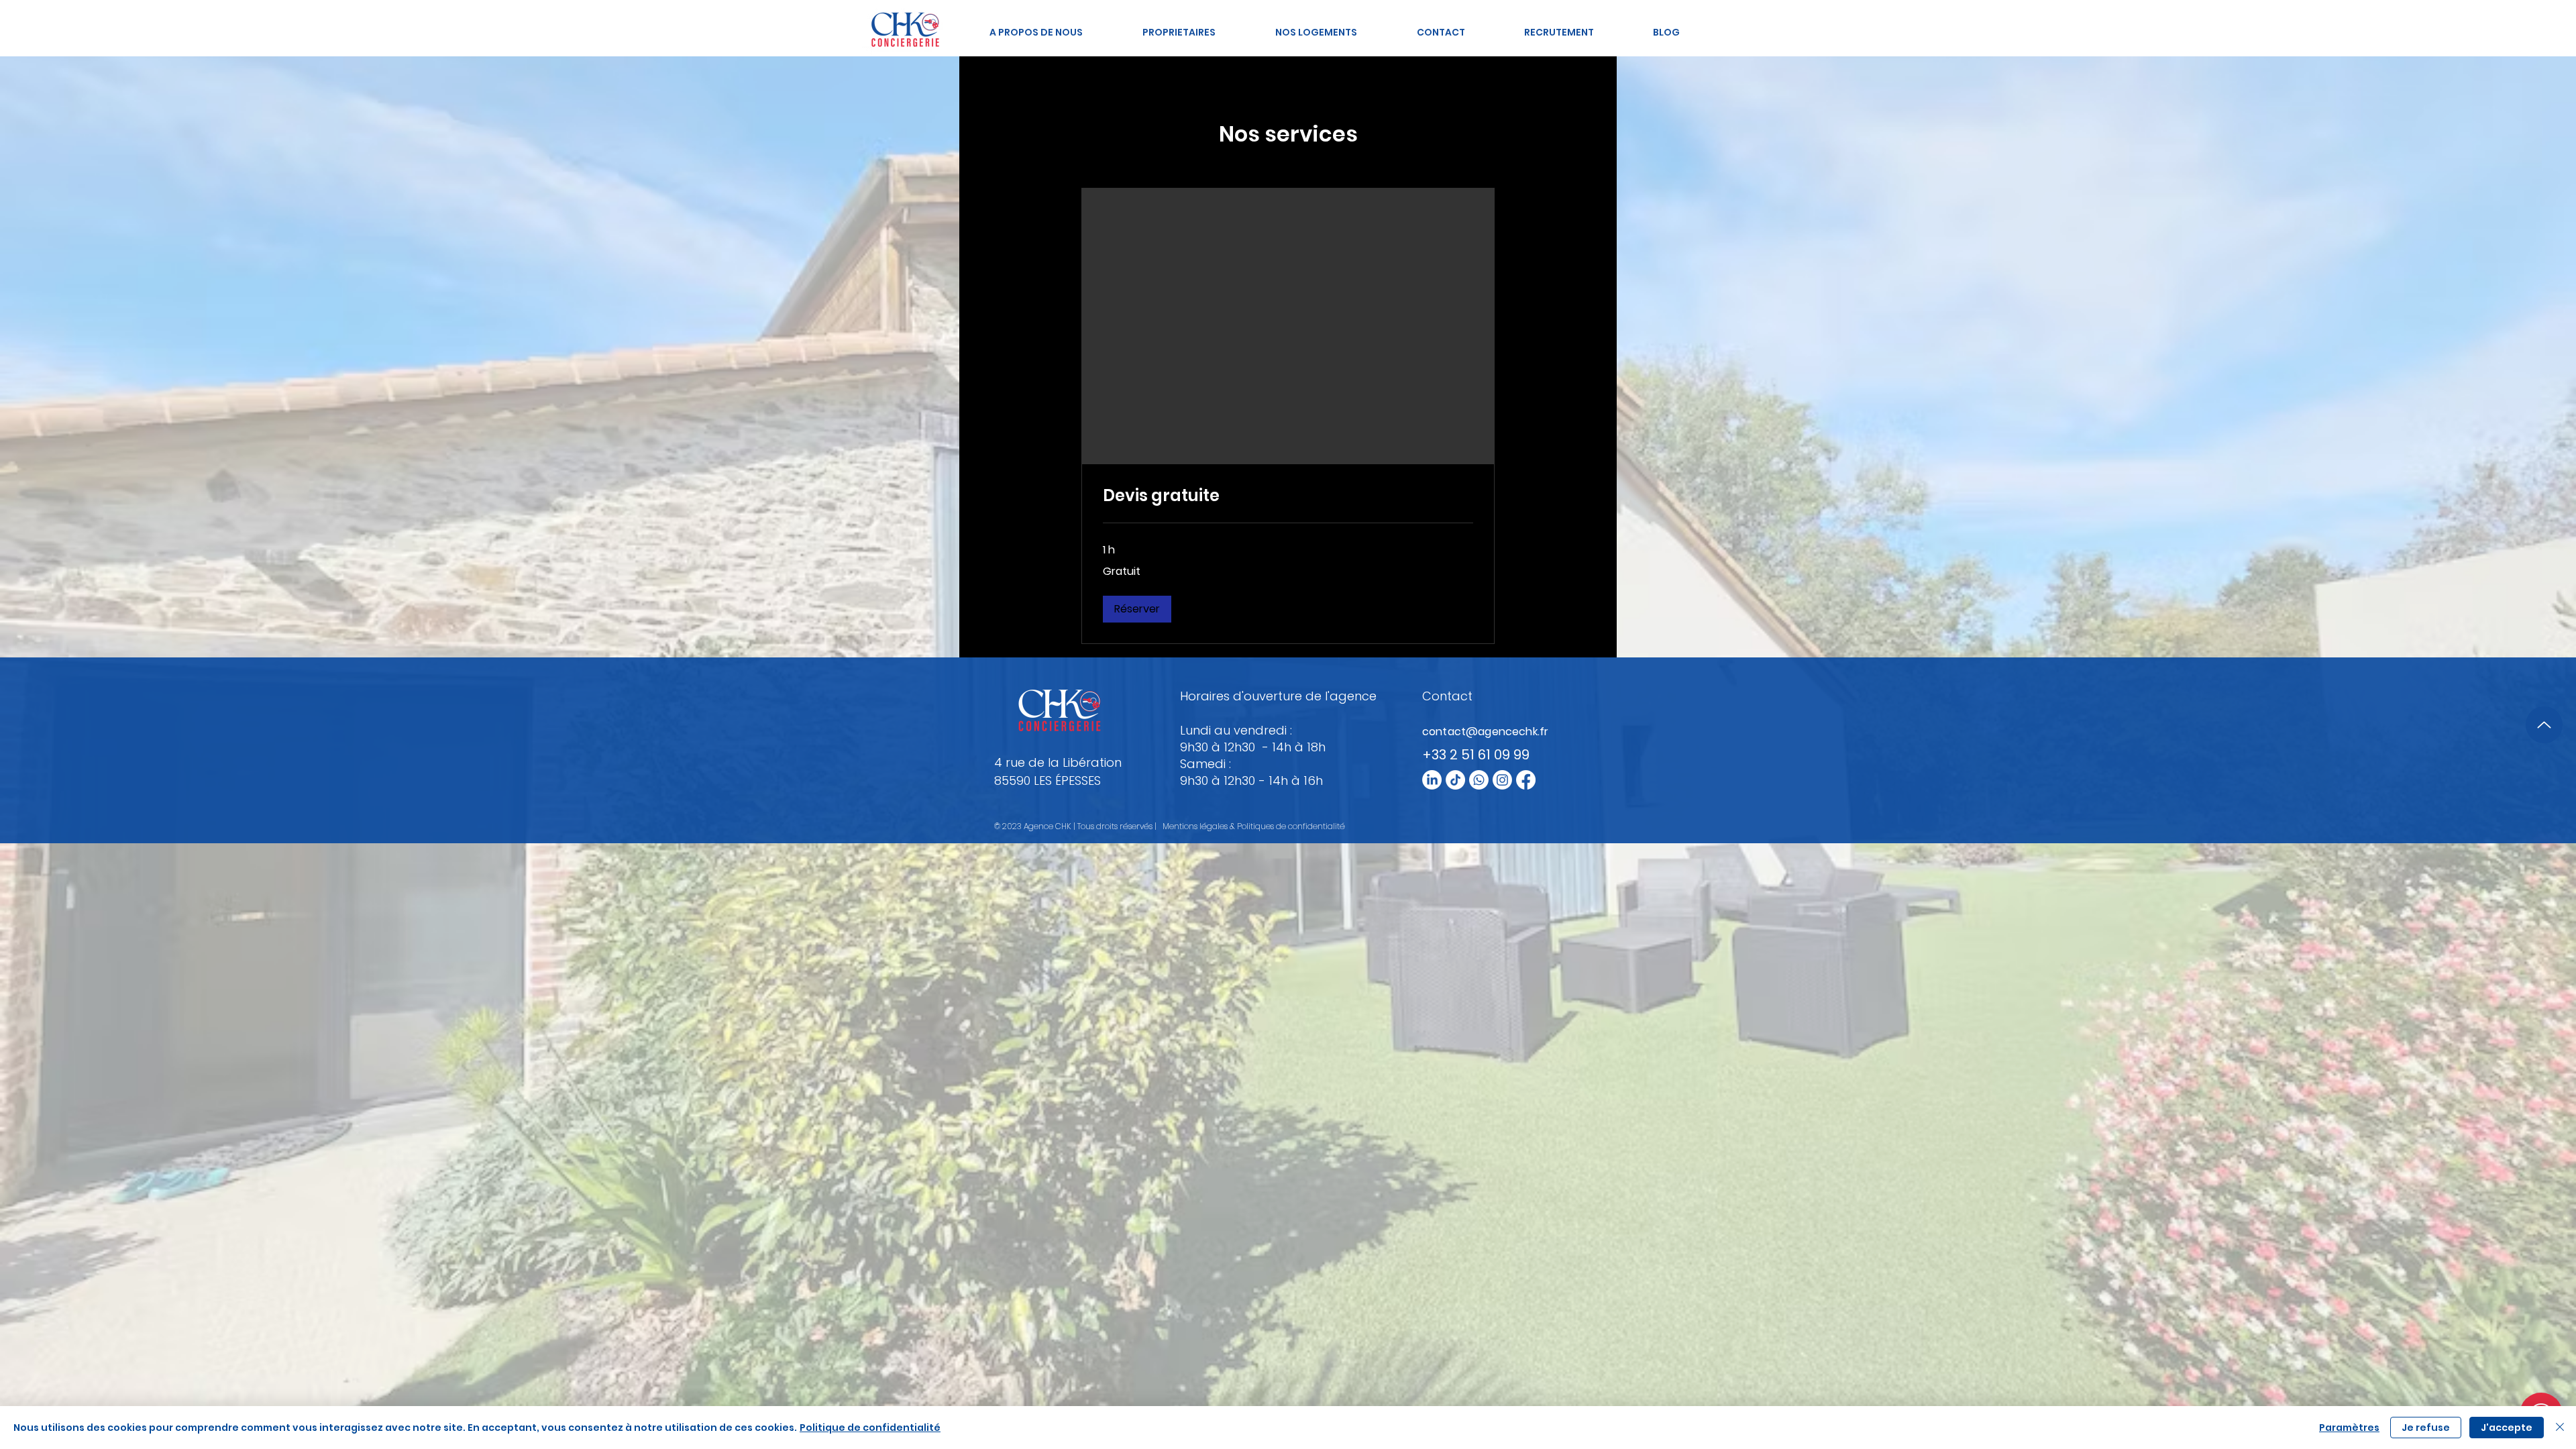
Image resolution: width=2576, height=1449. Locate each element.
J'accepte (2507, 1428)
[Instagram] (1502, 780)
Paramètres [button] (2349, 1428)
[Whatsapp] (1479, 780)
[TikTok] (1455, 780)
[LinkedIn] (1432, 780)
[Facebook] (1526, 780)
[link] (1288, 496)
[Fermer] (2560, 1428)
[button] (1137, 609)
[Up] (2544, 725)
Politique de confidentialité (870, 1428)
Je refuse (2426, 1428)
